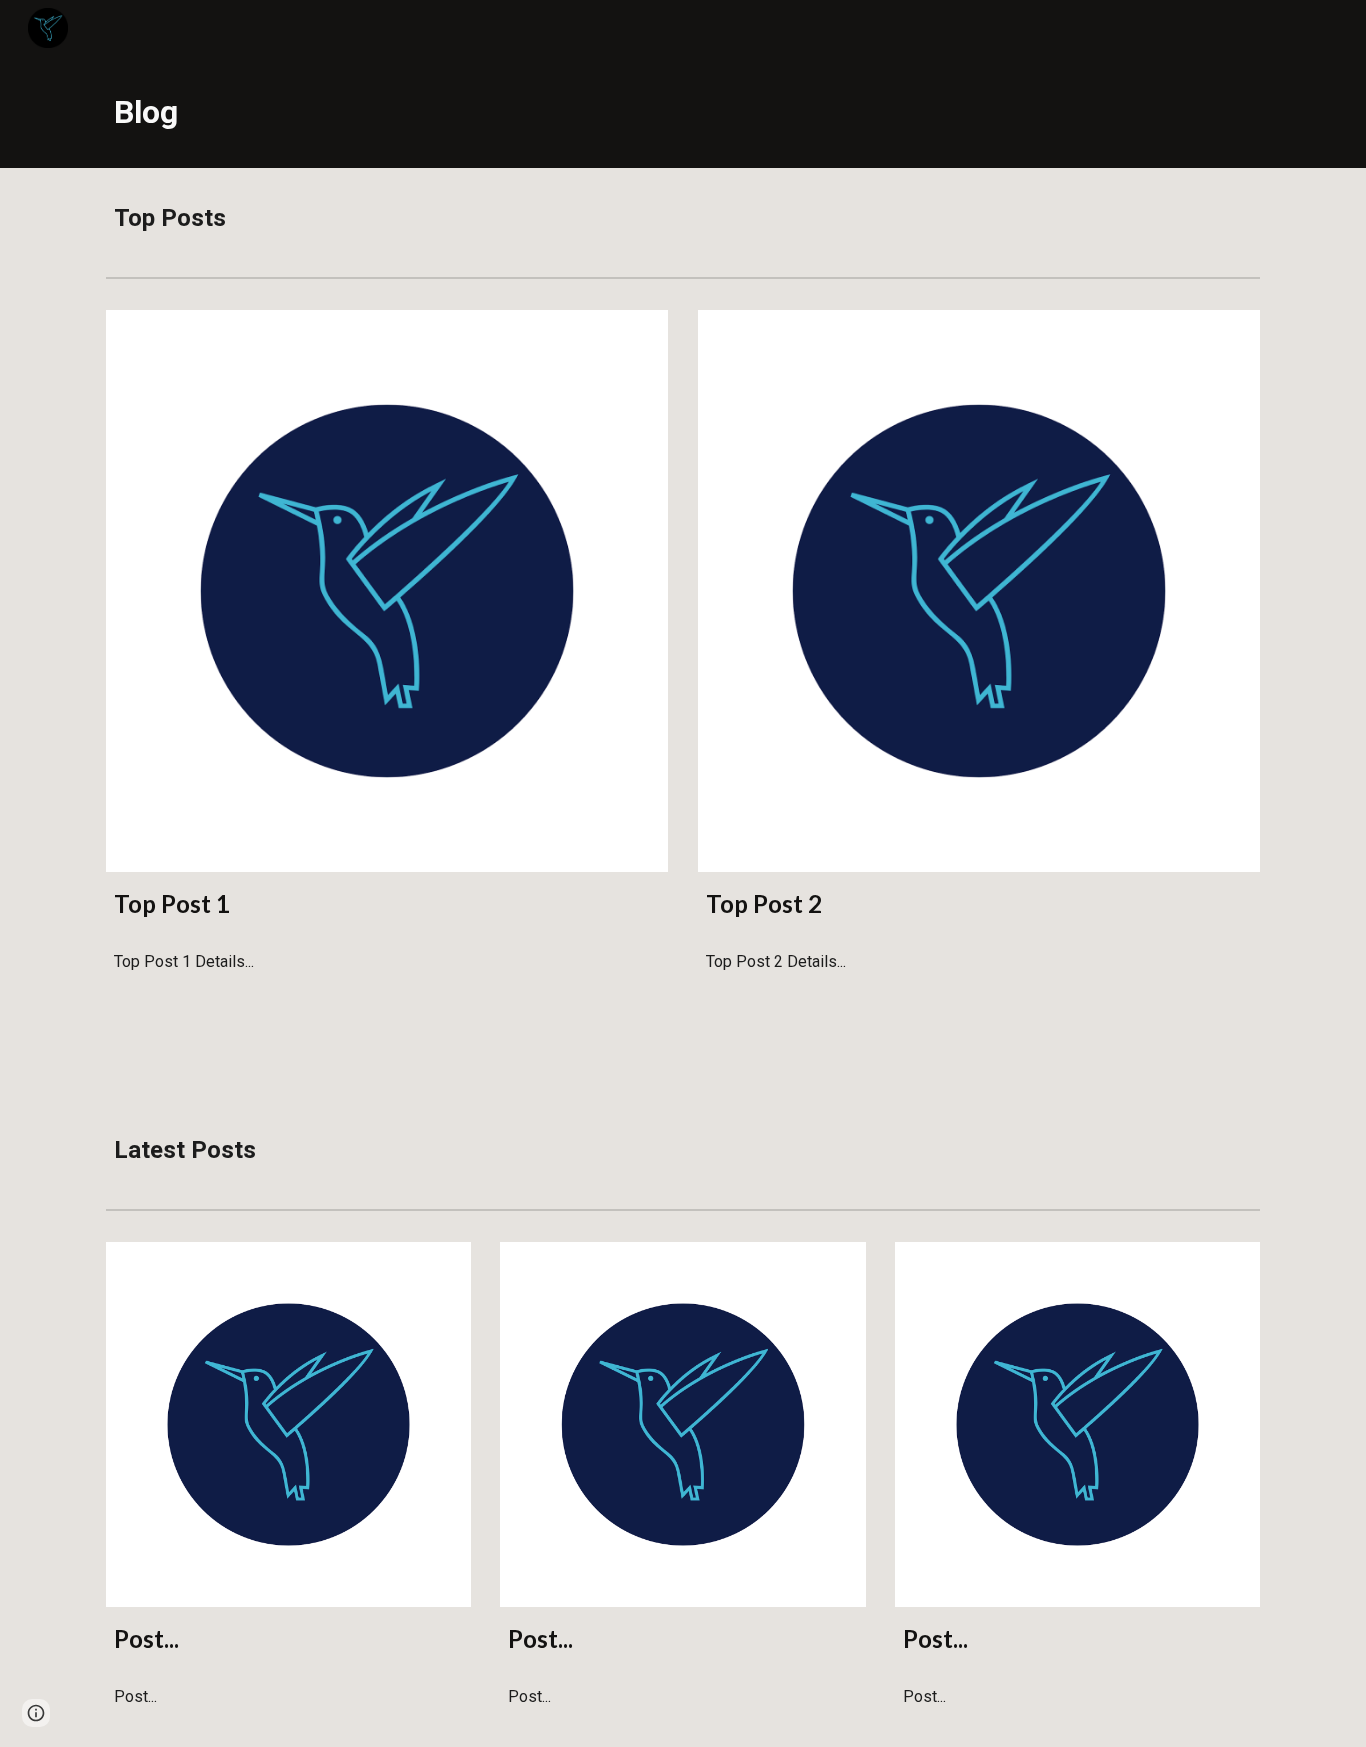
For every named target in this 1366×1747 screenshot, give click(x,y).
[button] (36, 1713)
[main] (683, 112)
